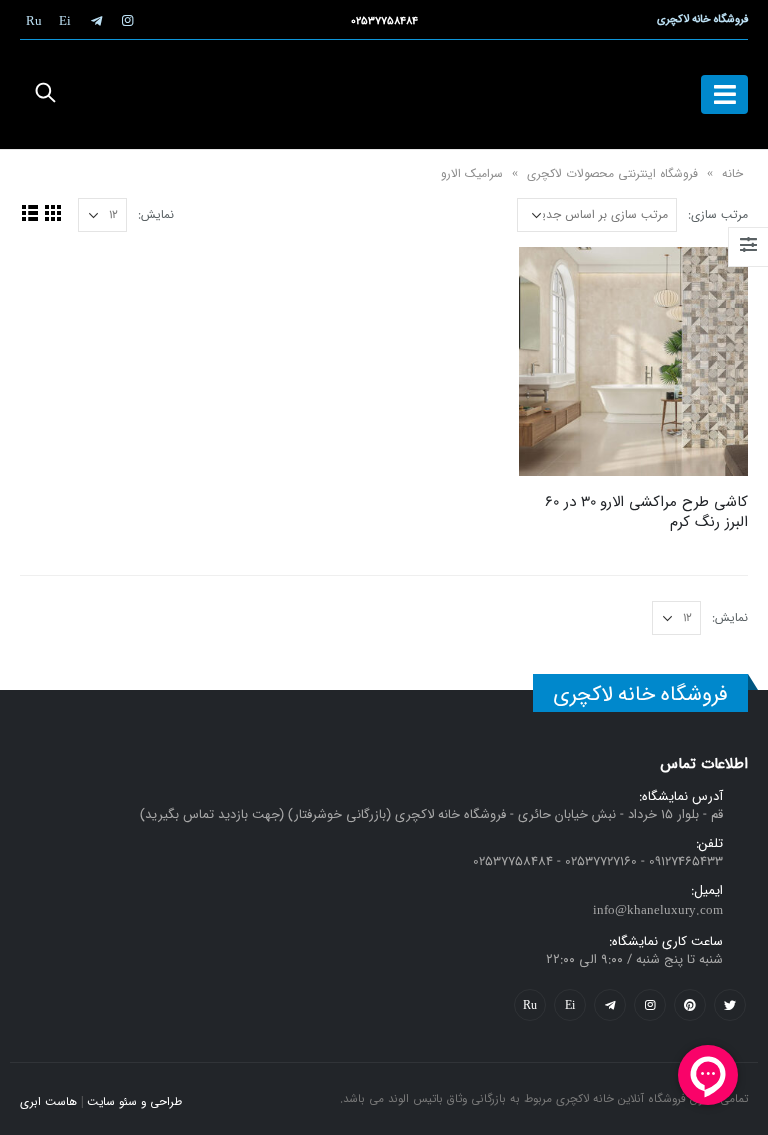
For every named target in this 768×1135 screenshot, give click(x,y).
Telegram (610, 1005)
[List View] (29, 212)
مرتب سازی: (718, 214)
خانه (732, 173)
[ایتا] (65, 20)
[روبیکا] (34, 20)
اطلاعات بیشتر (552, 280)
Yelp (570, 1005)
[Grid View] (52, 212)
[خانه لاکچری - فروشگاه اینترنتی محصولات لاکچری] (384, 94)
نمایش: (156, 214)
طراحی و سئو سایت (134, 1102)
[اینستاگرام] (127, 20)
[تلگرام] (96, 20)
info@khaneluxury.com (658, 910)
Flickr (530, 1005)
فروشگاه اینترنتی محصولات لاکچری (612, 173)
